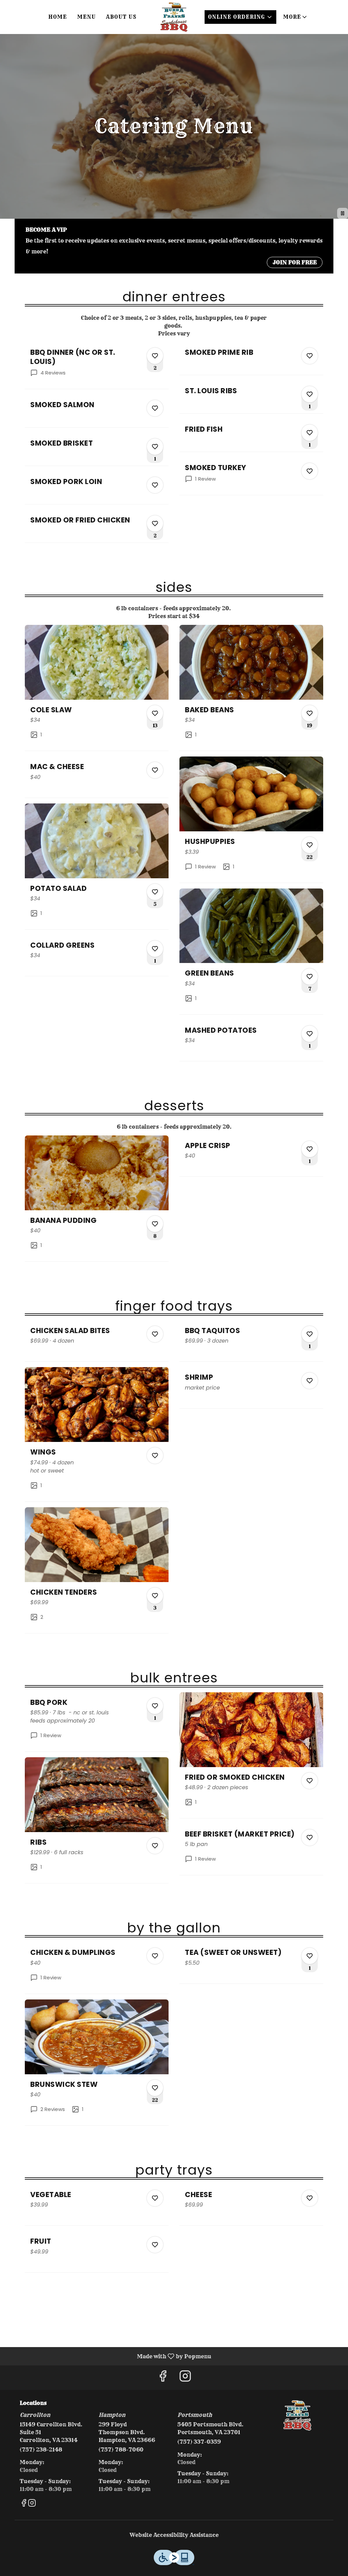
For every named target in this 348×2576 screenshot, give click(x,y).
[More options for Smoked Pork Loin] (155, 485)
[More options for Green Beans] (310, 977)
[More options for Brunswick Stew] (155, 2088)
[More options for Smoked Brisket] (155, 447)
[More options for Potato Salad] (155, 892)
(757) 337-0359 (199, 2442)
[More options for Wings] (155, 1456)
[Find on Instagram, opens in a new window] (185, 2378)
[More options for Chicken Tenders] (155, 1596)
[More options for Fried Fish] (310, 433)
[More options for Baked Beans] (310, 713)
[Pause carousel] (343, 213)
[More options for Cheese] (310, 2198)
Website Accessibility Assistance (174, 2535)
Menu (86, 17)
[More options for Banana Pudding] (155, 1224)
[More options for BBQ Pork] (155, 1706)
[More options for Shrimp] (310, 1381)
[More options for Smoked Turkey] (310, 471)
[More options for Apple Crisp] (310, 1149)
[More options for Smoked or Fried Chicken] (155, 523)
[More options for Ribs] (155, 1846)
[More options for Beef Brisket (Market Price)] (310, 1838)
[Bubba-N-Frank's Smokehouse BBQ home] (174, 17)
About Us (121, 17)
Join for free (295, 262)
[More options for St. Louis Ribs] (310, 394)
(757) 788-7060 (121, 2449)
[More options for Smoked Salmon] (155, 408)
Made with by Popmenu (108, 2356)
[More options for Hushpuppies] (310, 845)
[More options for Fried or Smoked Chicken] (310, 1781)
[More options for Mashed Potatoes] (310, 1034)
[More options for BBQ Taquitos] (310, 1334)
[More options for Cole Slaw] (155, 713)
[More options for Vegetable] (155, 2198)
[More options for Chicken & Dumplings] (155, 1956)
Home (58, 17)
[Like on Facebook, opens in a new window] (163, 2378)
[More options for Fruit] (155, 2245)
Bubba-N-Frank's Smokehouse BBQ (297, 2415)
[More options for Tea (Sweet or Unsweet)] (310, 1956)
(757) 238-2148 (41, 2449)
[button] (295, 17)
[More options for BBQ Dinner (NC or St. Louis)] (155, 356)
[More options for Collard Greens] (155, 949)
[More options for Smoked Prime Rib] (310, 356)
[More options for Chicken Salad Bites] (155, 1334)
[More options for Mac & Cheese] (155, 770)
